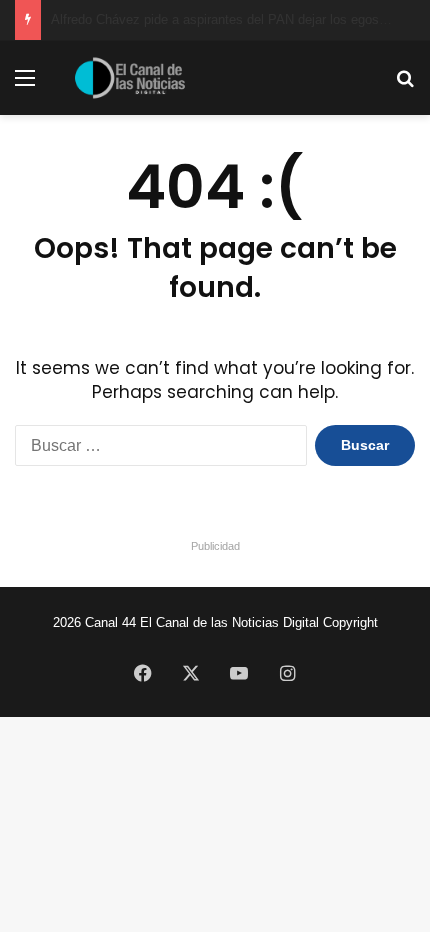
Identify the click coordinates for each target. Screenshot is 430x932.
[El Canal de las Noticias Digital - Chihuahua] (130, 78)
